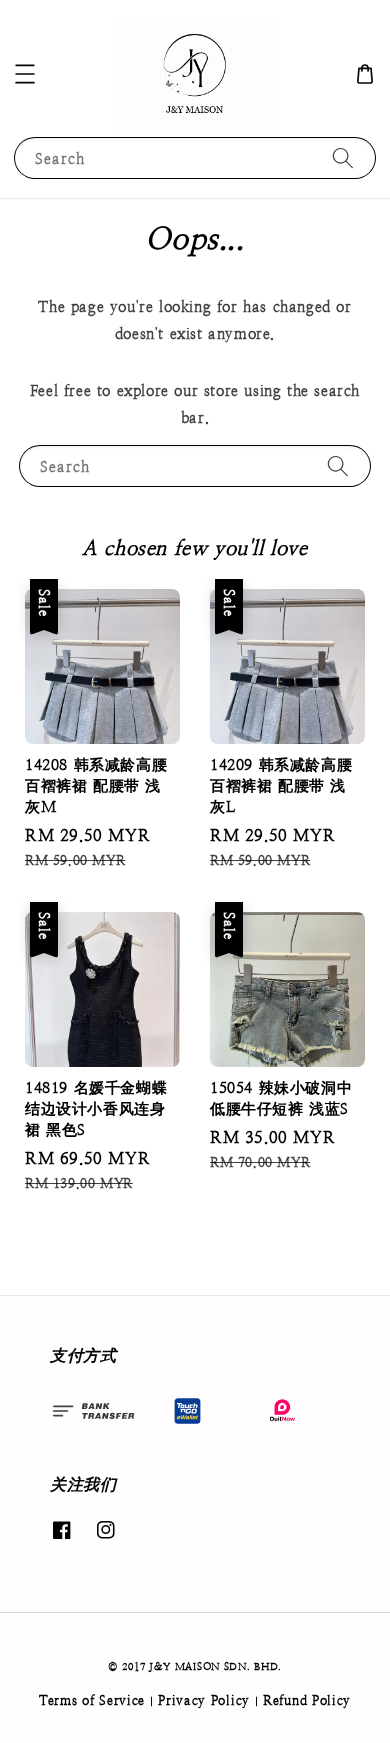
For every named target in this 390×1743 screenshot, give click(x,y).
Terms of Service (92, 1700)
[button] (25, 74)
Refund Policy (307, 1700)
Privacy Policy (204, 1700)
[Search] (343, 157)
